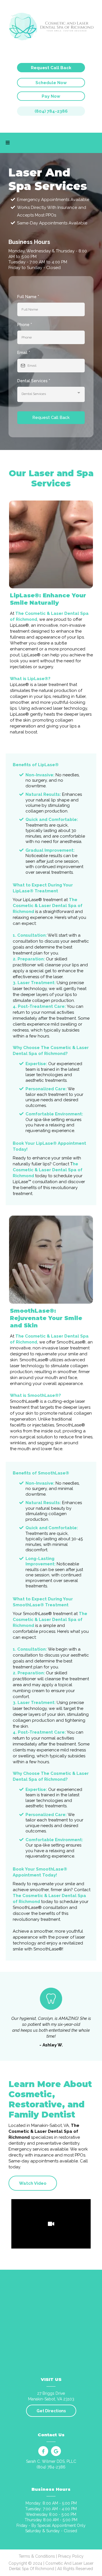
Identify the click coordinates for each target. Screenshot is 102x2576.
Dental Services (34, 381)
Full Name (28, 297)
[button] (8, 143)
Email (24, 353)
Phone (25, 325)
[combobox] (51, 394)
